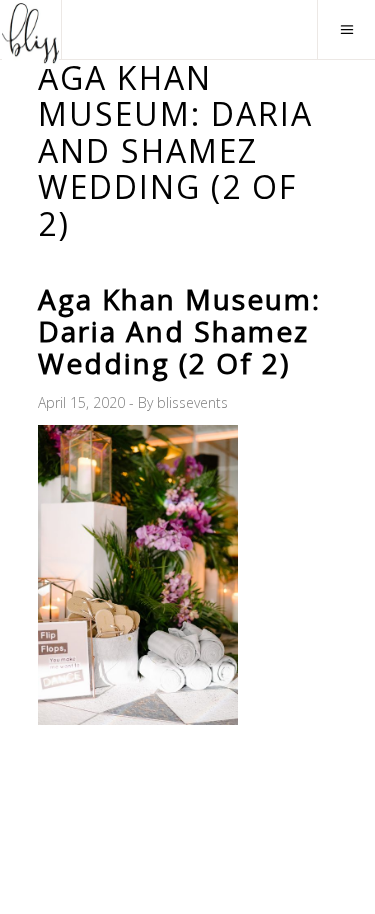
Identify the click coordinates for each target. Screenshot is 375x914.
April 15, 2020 (83, 402)
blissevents (192, 402)
